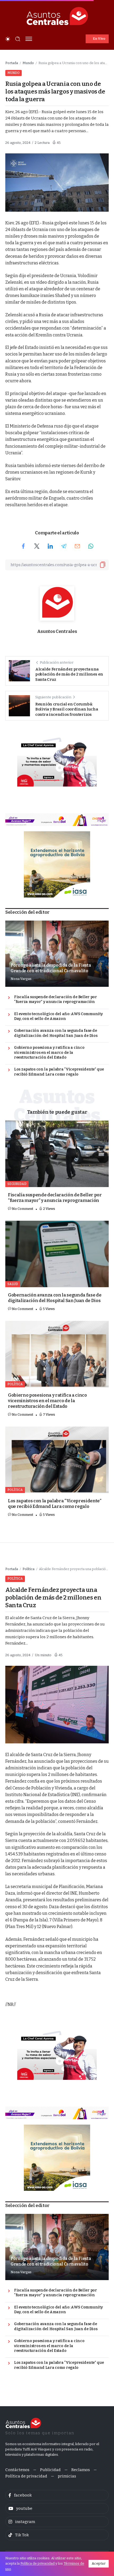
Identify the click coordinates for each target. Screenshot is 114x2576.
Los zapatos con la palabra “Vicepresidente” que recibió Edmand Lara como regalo (59, 1072)
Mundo (28, 63)
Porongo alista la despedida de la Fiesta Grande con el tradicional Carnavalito (51, 968)
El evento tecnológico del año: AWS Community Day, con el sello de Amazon (58, 1016)
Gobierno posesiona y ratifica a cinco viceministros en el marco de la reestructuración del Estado (49, 1052)
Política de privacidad (38, 2563)
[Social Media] (57, 2495)
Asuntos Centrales (57, 631)
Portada (12, 63)
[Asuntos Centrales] (57, 16)
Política (28, 1569)
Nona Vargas (21, 979)
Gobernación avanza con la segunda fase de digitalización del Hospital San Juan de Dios (56, 1033)
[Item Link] (57, 1154)
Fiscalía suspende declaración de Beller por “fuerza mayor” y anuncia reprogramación (56, 1000)
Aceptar (99, 2563)
